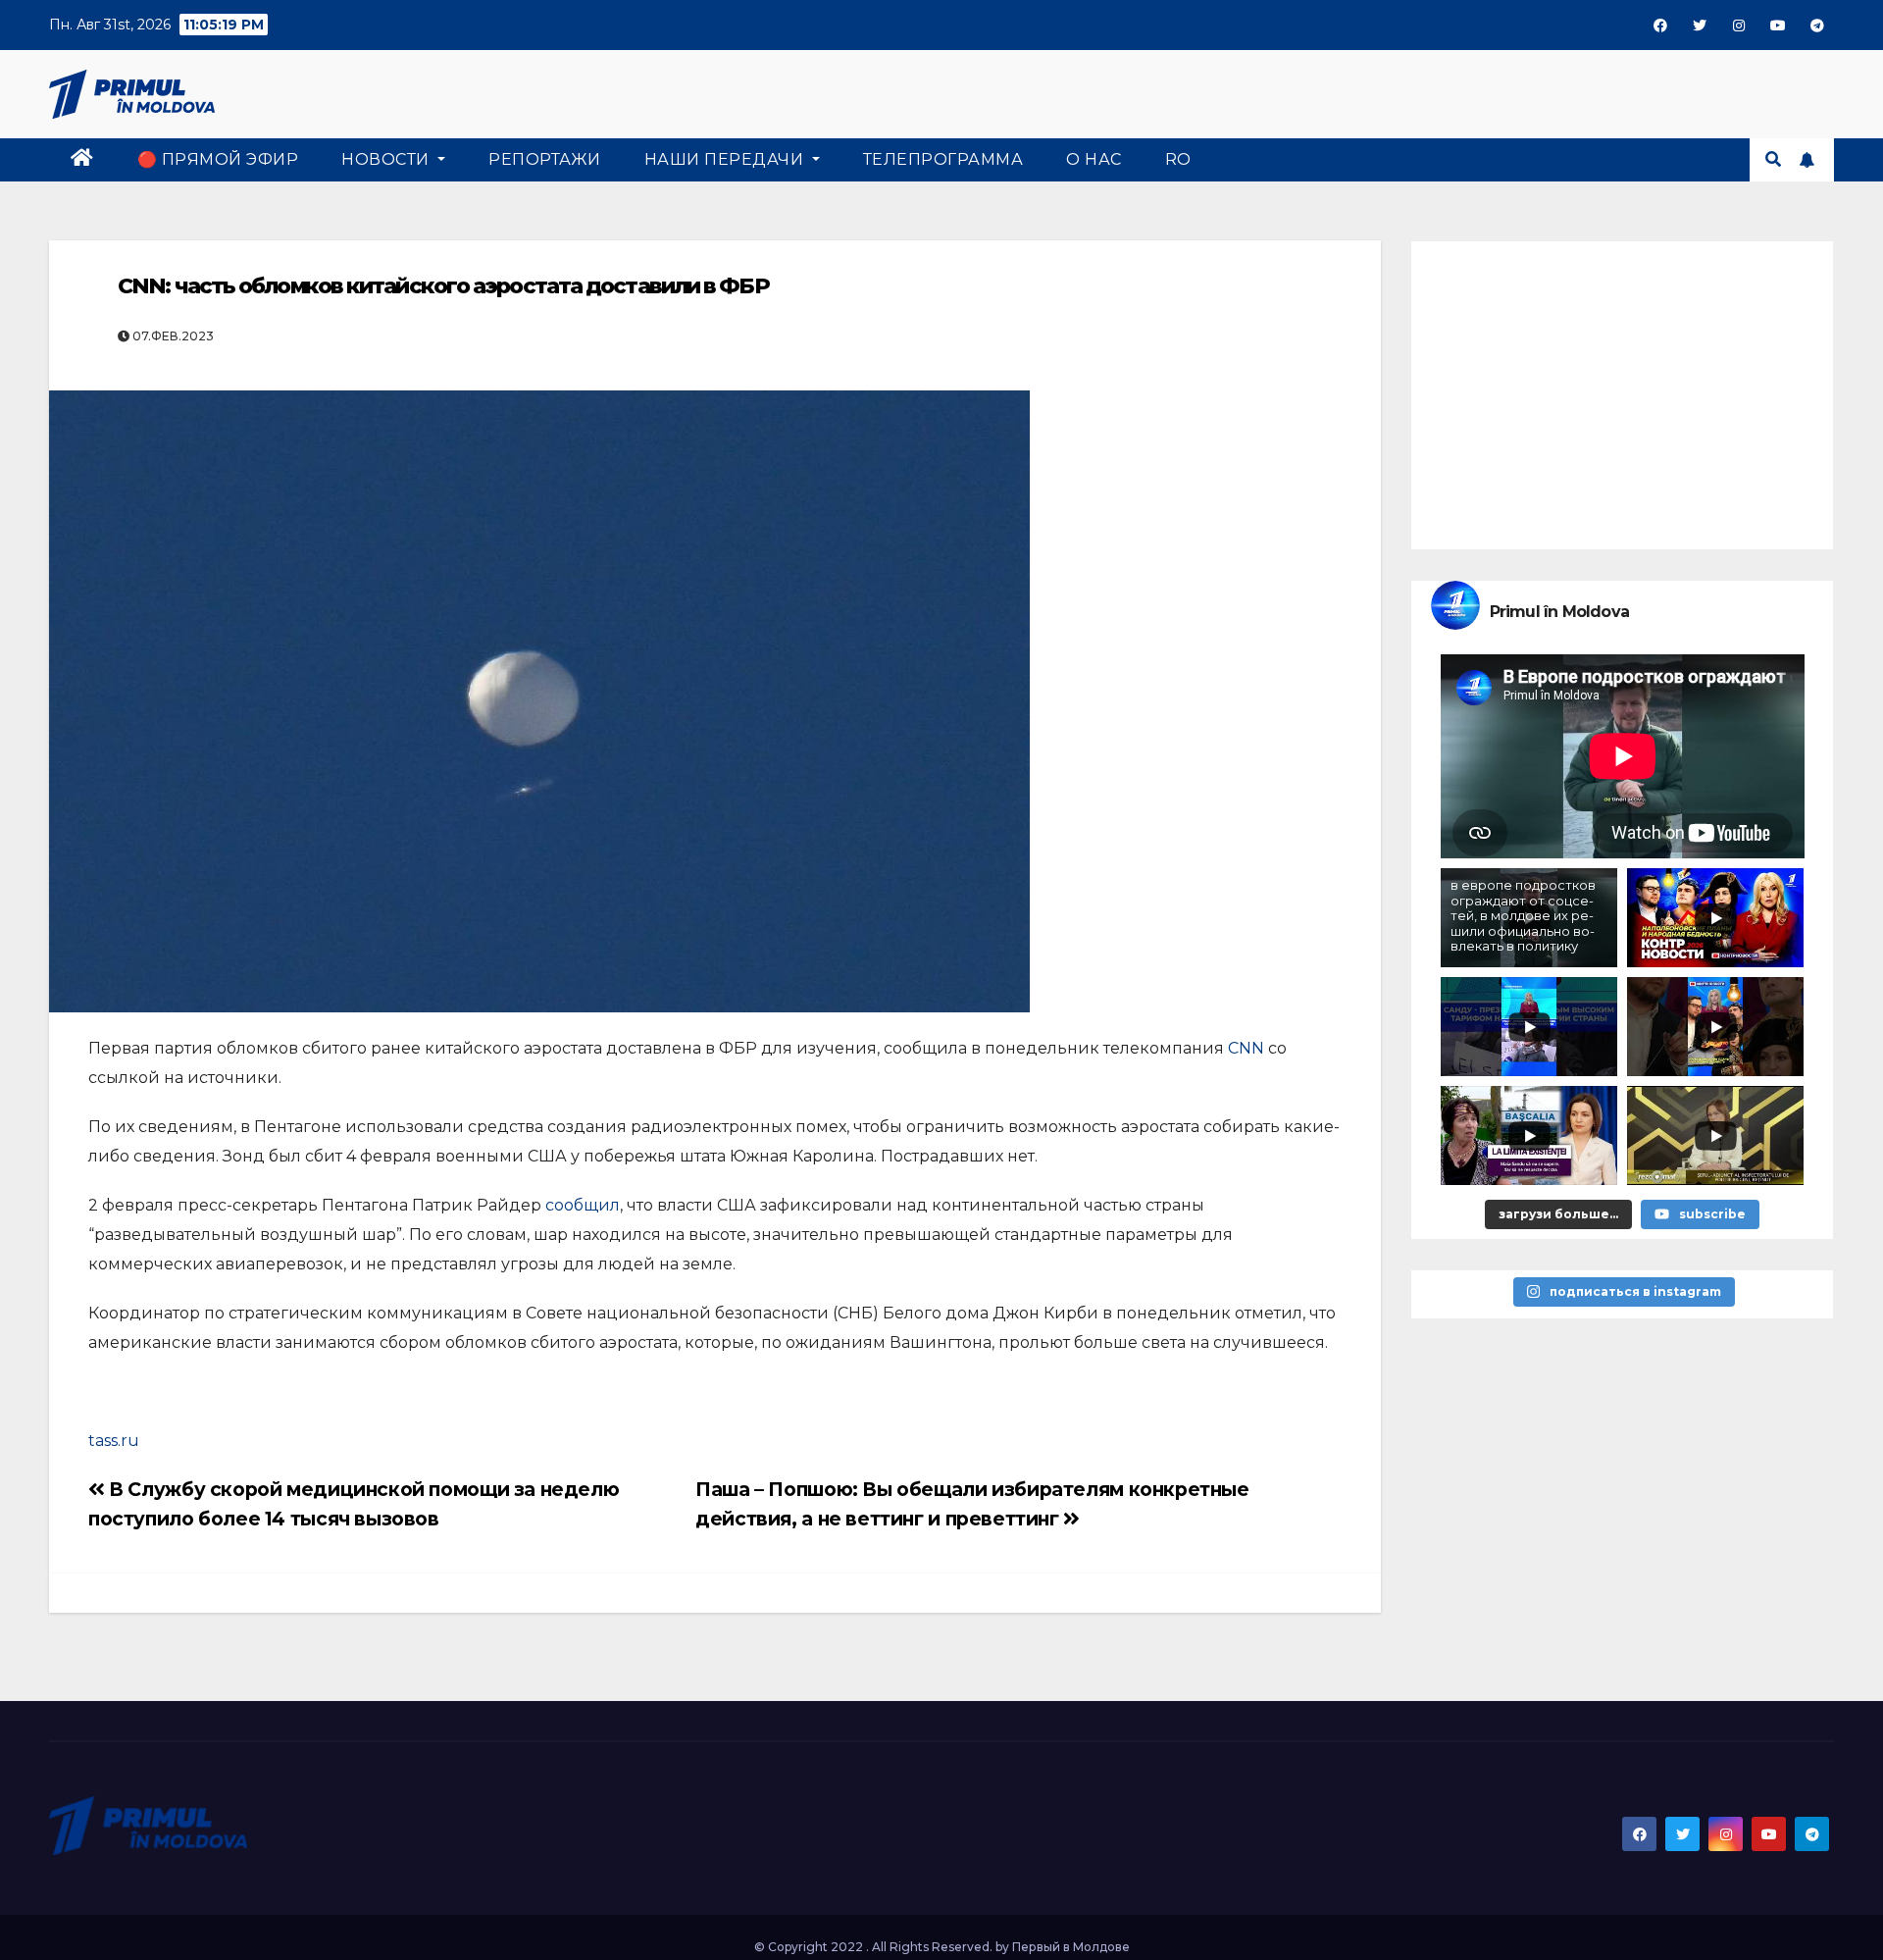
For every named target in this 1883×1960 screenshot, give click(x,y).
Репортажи (545, 159)
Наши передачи (726, 159)
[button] (1773, 159)
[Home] (82, 160)
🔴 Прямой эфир (218, 159)
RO (1178, 159)
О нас (1094, 159)
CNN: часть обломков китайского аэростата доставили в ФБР (443, 286)
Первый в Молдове (1071, 1947)
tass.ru (114, 1441)
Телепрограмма (943, 159)
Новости (387, 159)
